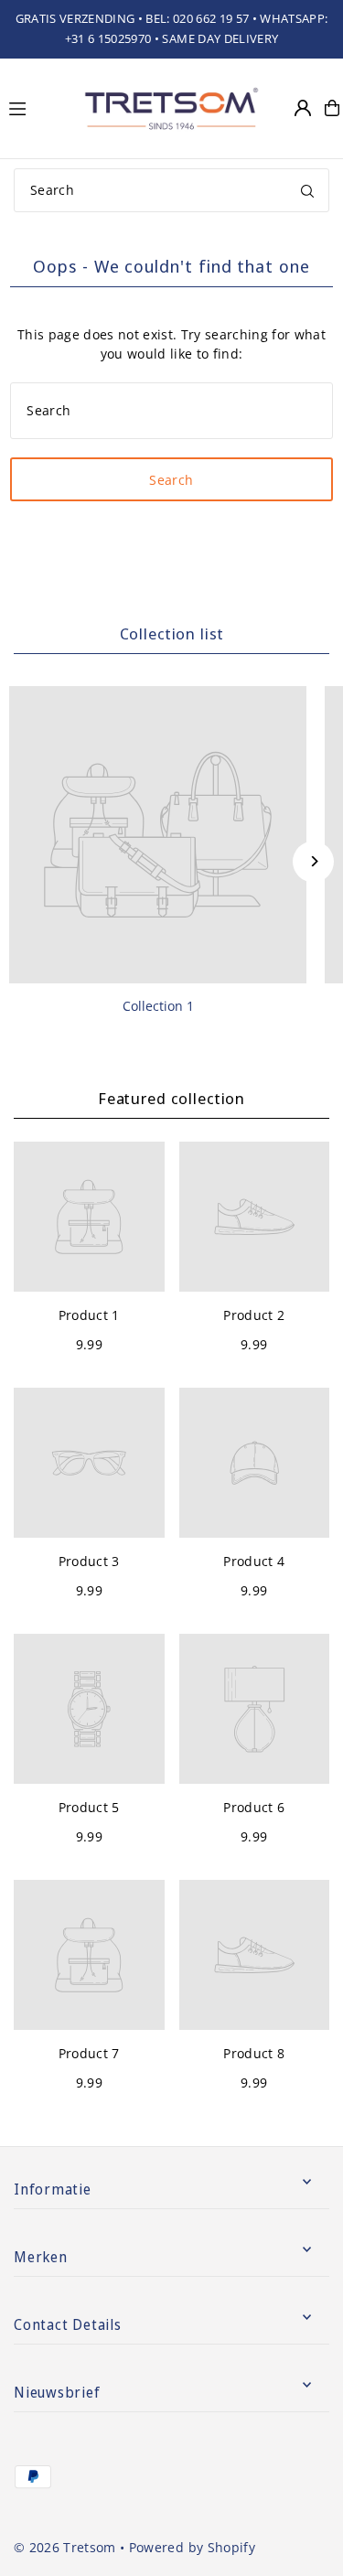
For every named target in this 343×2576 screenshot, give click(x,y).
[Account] (303, 108)
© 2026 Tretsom (65, 2547)
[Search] (307, 190)
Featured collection (171, 1098)
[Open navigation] (36, 107)
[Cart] (332, 108)
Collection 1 (158, 1006)
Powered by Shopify (192, 2547)
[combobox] (171, 190)
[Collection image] (158, 835)
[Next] (313, 861)
